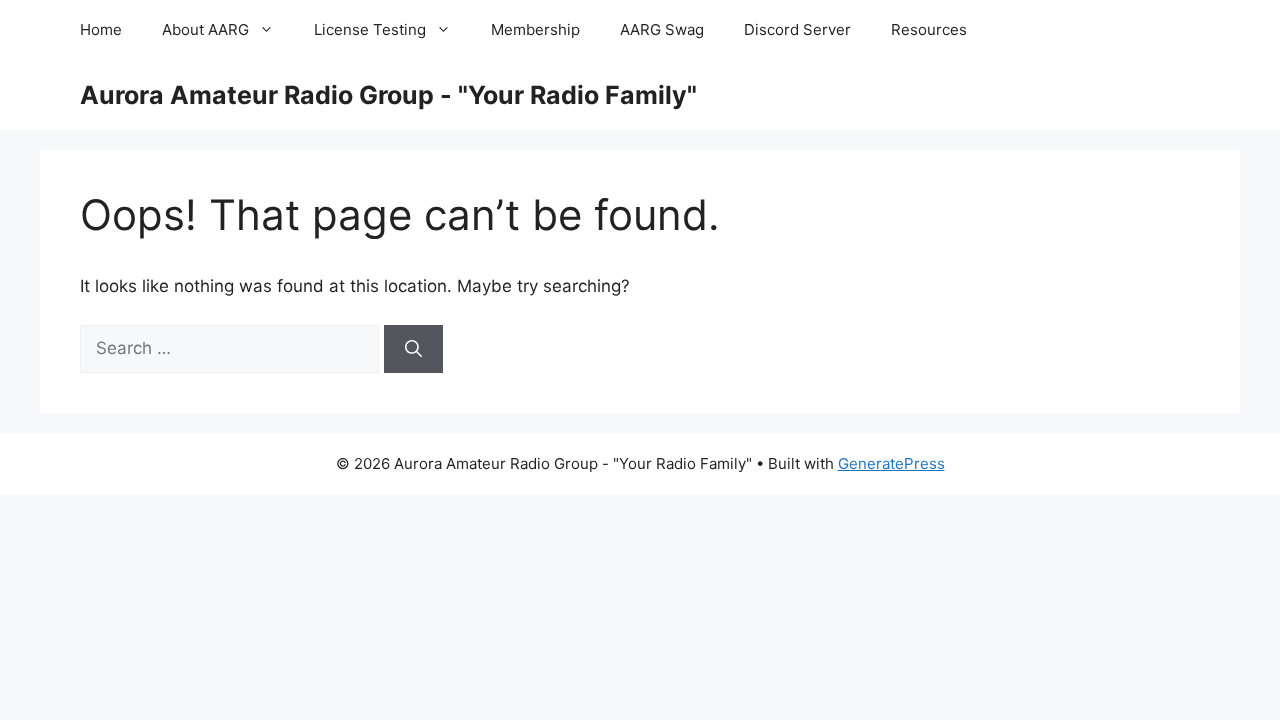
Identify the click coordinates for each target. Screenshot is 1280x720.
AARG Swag (662, 29)
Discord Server (797, 29)
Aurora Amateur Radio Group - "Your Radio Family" (388, 95)
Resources (929, 29)
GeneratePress (891, 463)
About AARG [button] (205, 29)
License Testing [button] (370, 29)
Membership (535, 29)
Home (101, 29)
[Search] (413, 349)
